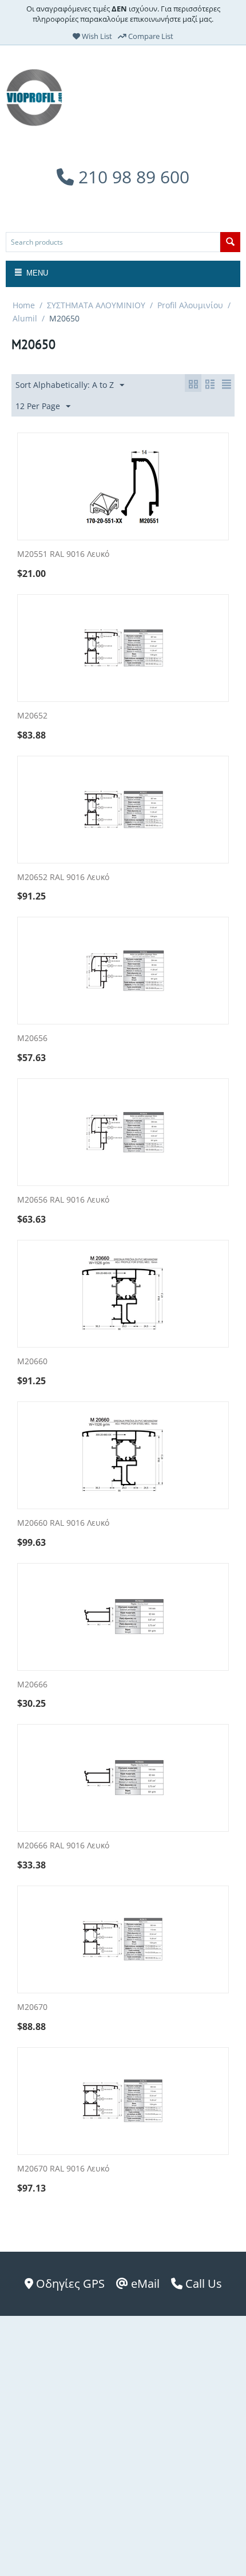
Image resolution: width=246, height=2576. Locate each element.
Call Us (202, 2284)
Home (24, 305)
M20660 (32, 1362)
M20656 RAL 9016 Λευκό (63, 1200)
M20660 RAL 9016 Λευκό (63, 1523)
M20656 (32, 1038)
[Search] (230, 242)
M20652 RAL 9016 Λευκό (63, 877)
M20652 (32, 716)
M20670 (32, 2007)
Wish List (96, 36)
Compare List (150, 36)
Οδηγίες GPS (69, 2284)
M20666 (32, 1685)
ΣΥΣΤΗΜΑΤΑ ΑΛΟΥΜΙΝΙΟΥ (96, 305)
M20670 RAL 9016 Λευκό (63, 2169)
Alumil (25, 318)
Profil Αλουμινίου (190, 305)
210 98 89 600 (132, 177)
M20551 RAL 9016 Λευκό (63, 554)
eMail (144, 2284)
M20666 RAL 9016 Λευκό (63, 1846)
